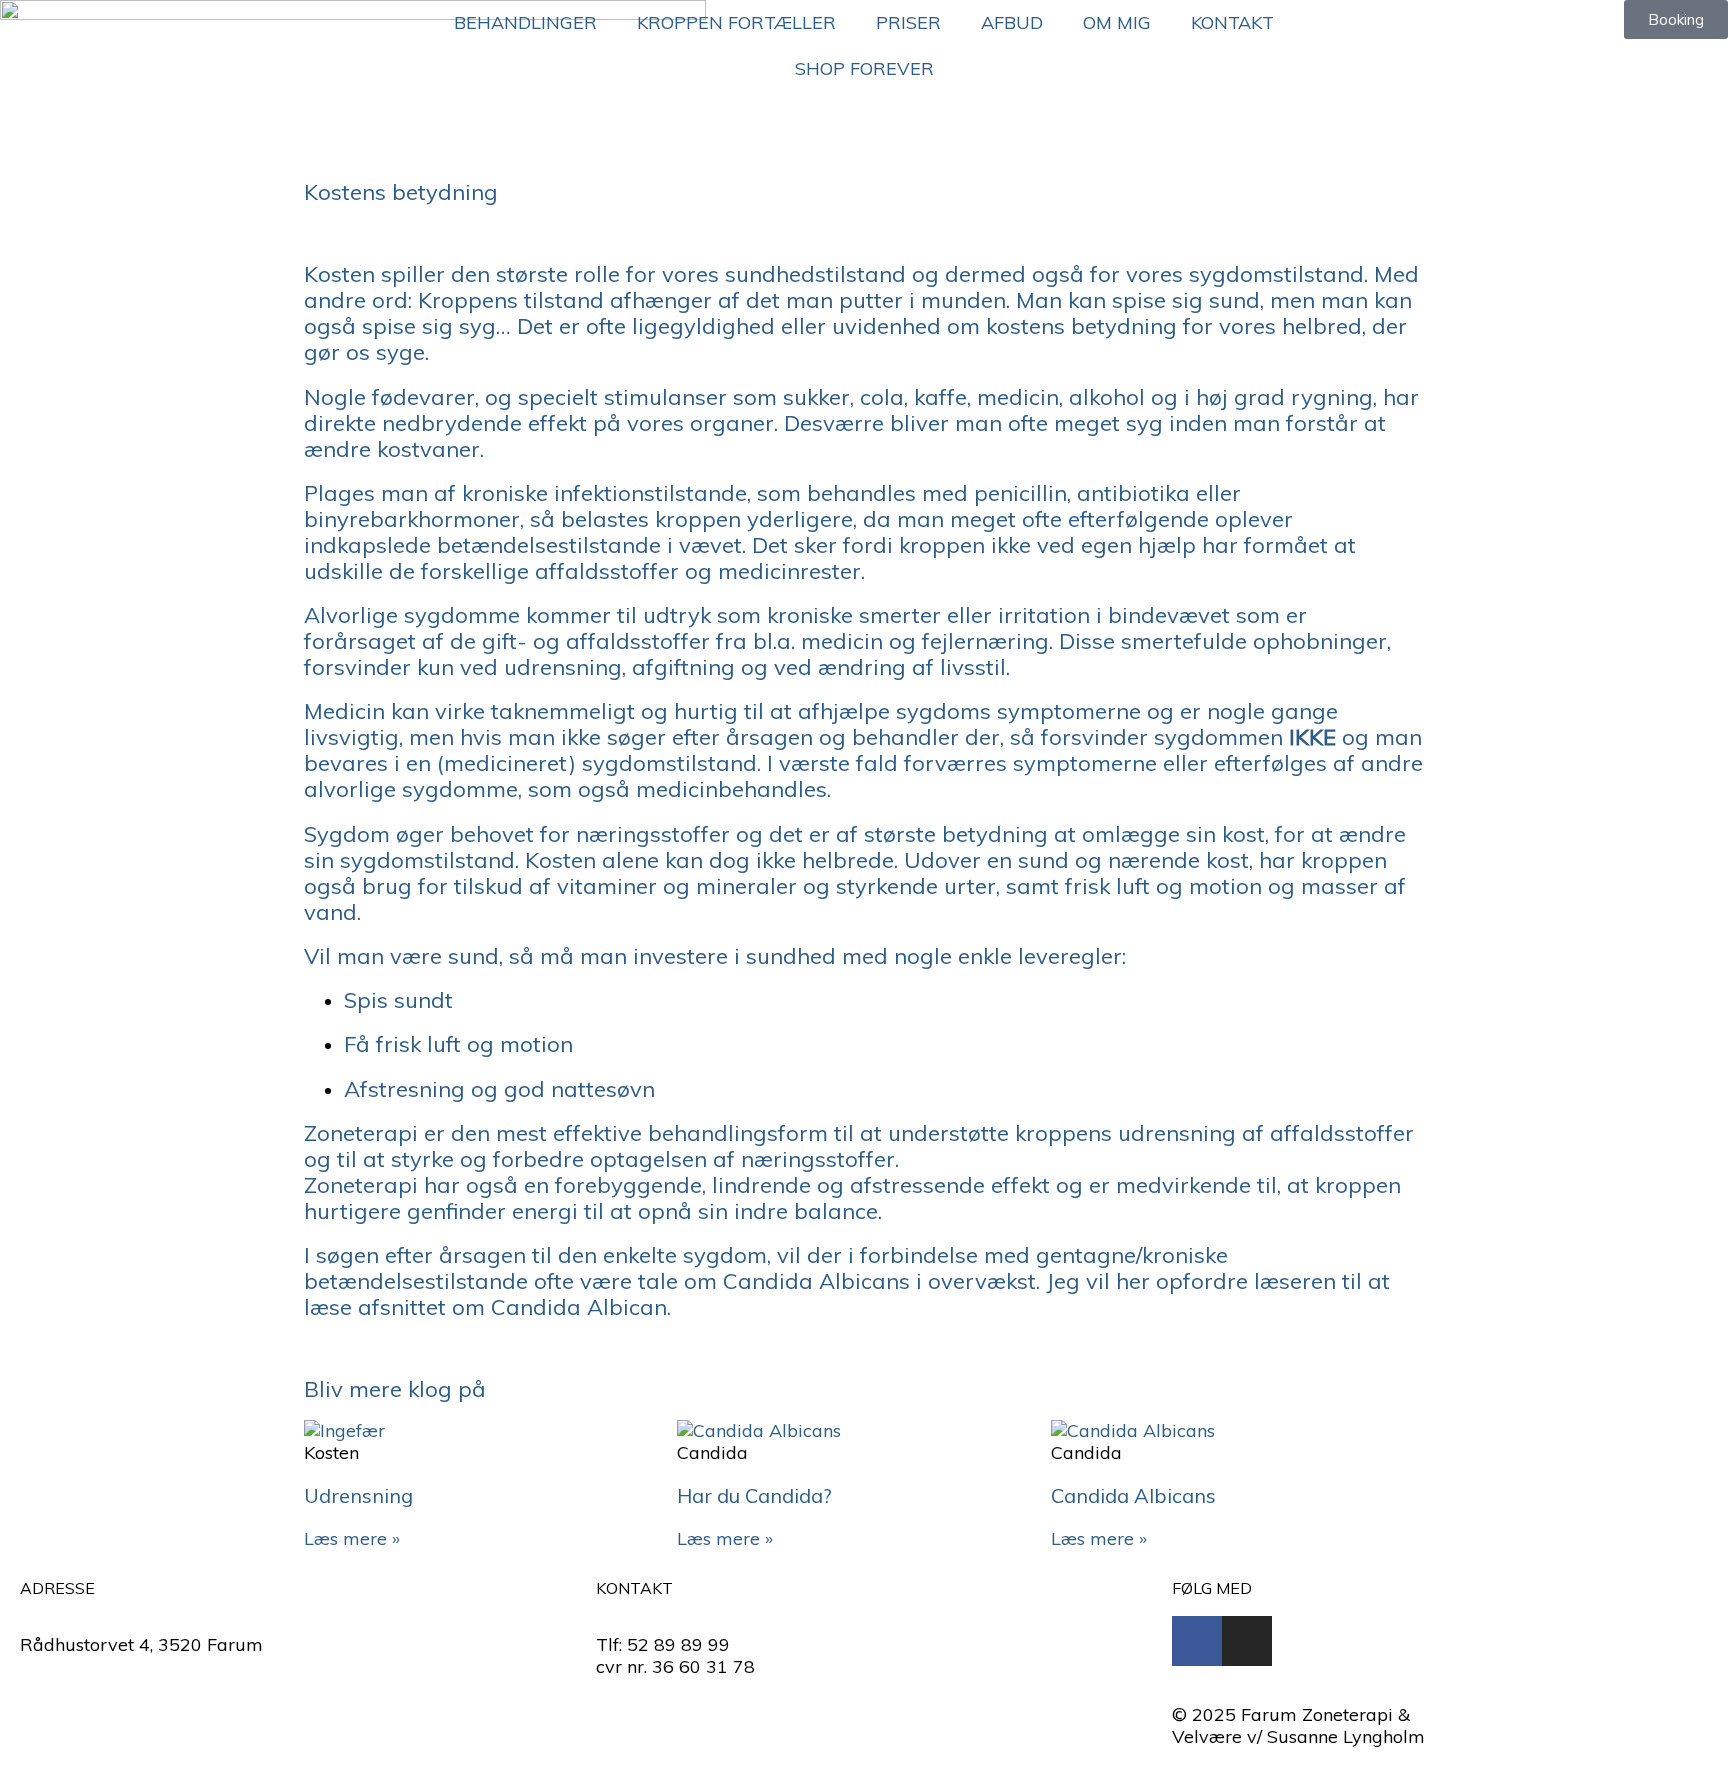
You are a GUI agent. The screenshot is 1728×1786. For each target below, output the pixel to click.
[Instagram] (1247, 1641)
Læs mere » (352, 1538)
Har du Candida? (754, 1495)
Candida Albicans (1133, 1495)
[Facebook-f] (1197, 1641)
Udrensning (358, 1495)
